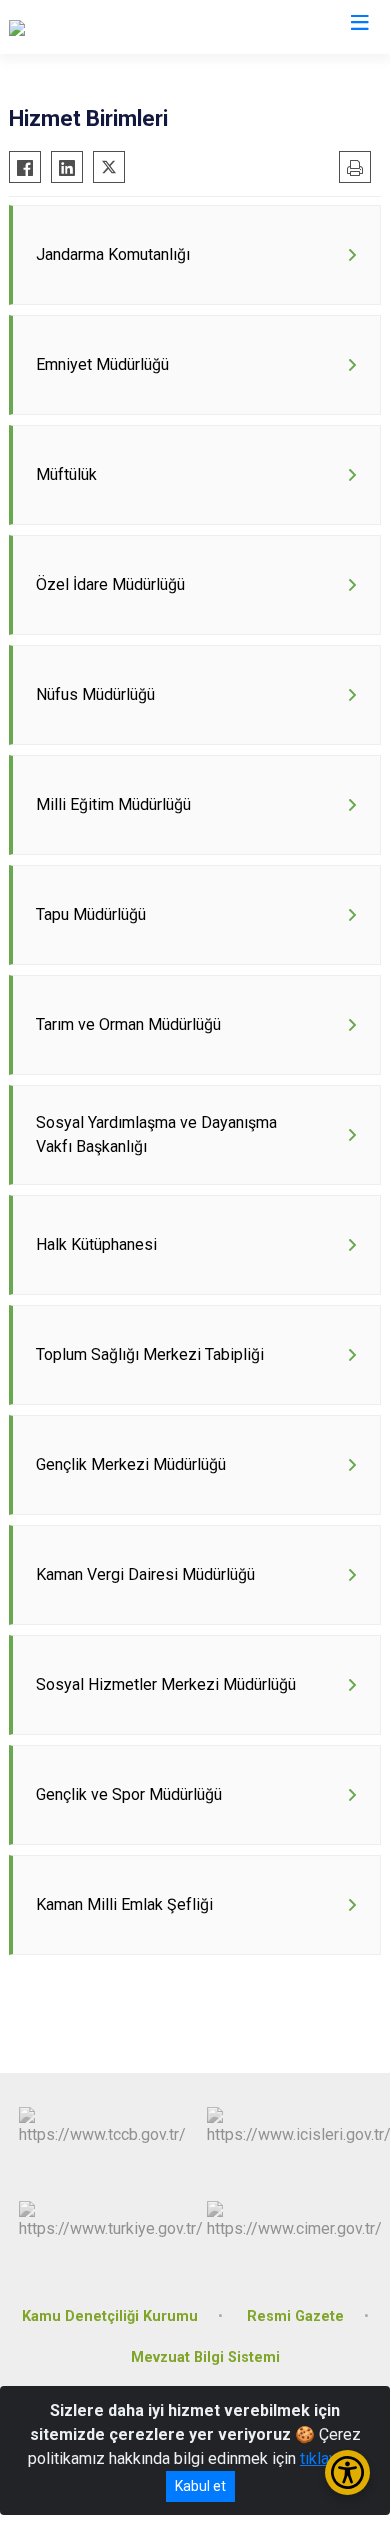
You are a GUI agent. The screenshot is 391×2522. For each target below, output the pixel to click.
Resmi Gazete (295, 2316)
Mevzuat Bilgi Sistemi (205, 2357)
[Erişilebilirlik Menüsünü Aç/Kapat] (347, 2472)
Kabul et (200, 2486)
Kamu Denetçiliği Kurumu (110, 2316)
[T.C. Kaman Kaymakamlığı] (96, 27)
